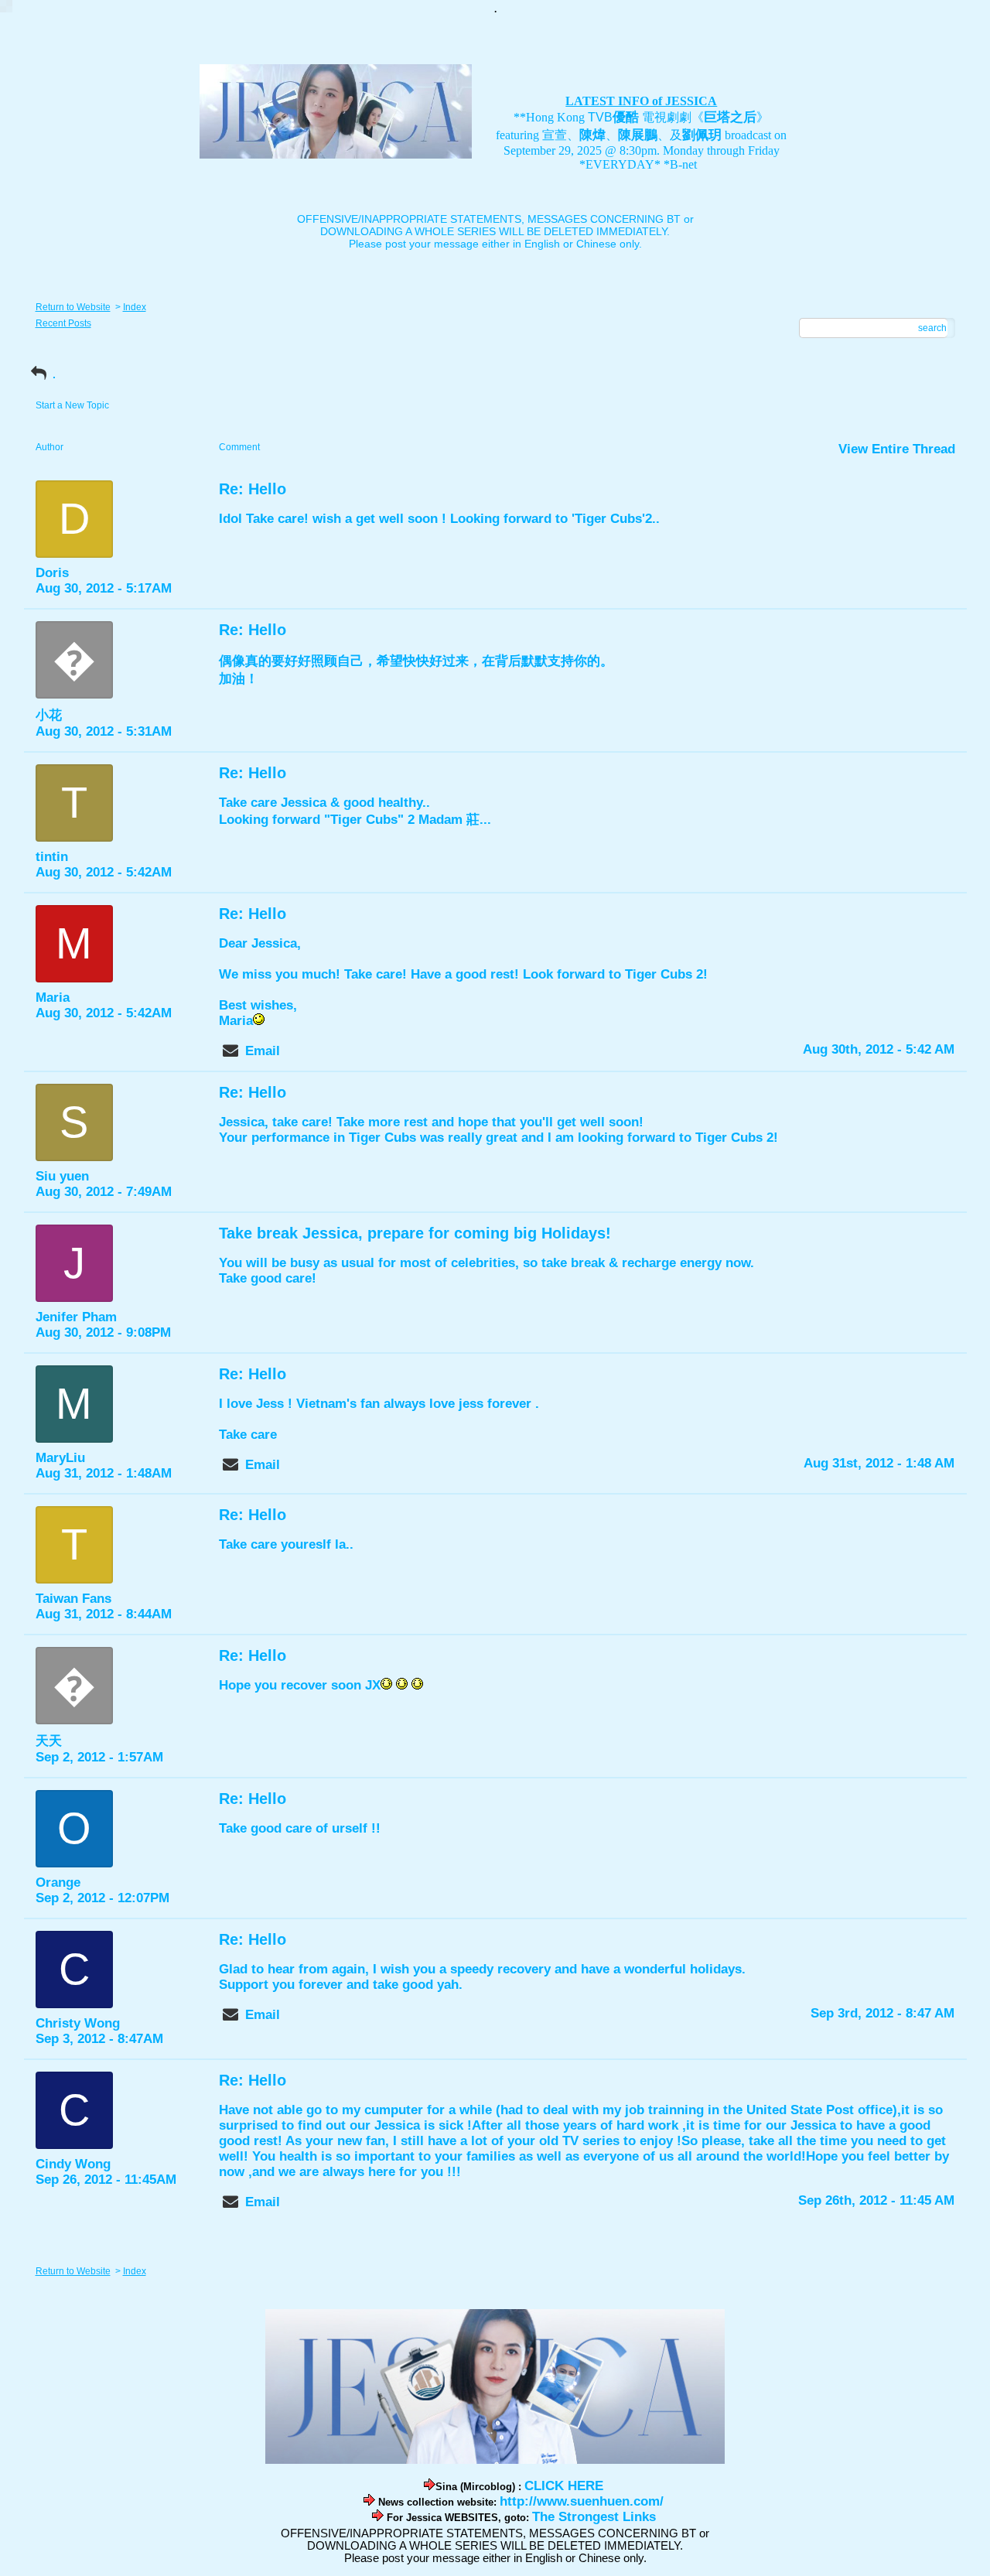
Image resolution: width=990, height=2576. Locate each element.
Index (135, 307)
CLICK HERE (564, 2486)
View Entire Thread (897, 449)
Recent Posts (63, 323)
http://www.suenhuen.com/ (582, 2501)
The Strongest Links (594, 2517)
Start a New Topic (72, 405)
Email (263, 1051)
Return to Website (73, 307)
